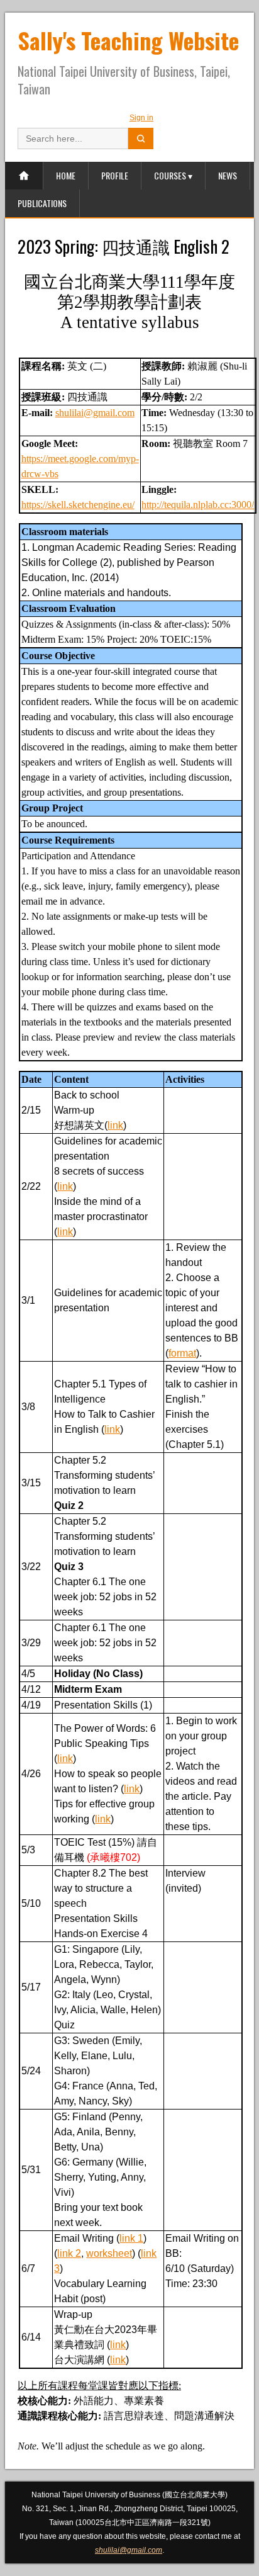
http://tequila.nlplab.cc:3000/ (198, 505)
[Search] (141, 138)
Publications (42, 203)
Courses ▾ (173, 175)
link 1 (131, 2238)
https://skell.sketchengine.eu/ (78, 505)
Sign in (141, 118)
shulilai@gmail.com (95, 413)
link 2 (69, 2253)
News (228, 175)
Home (66, 175)
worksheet (109, 2253)
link (115, 1125)
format (182, 1353)
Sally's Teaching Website (128, 40)
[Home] (24, 176)
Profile (115, 175)
